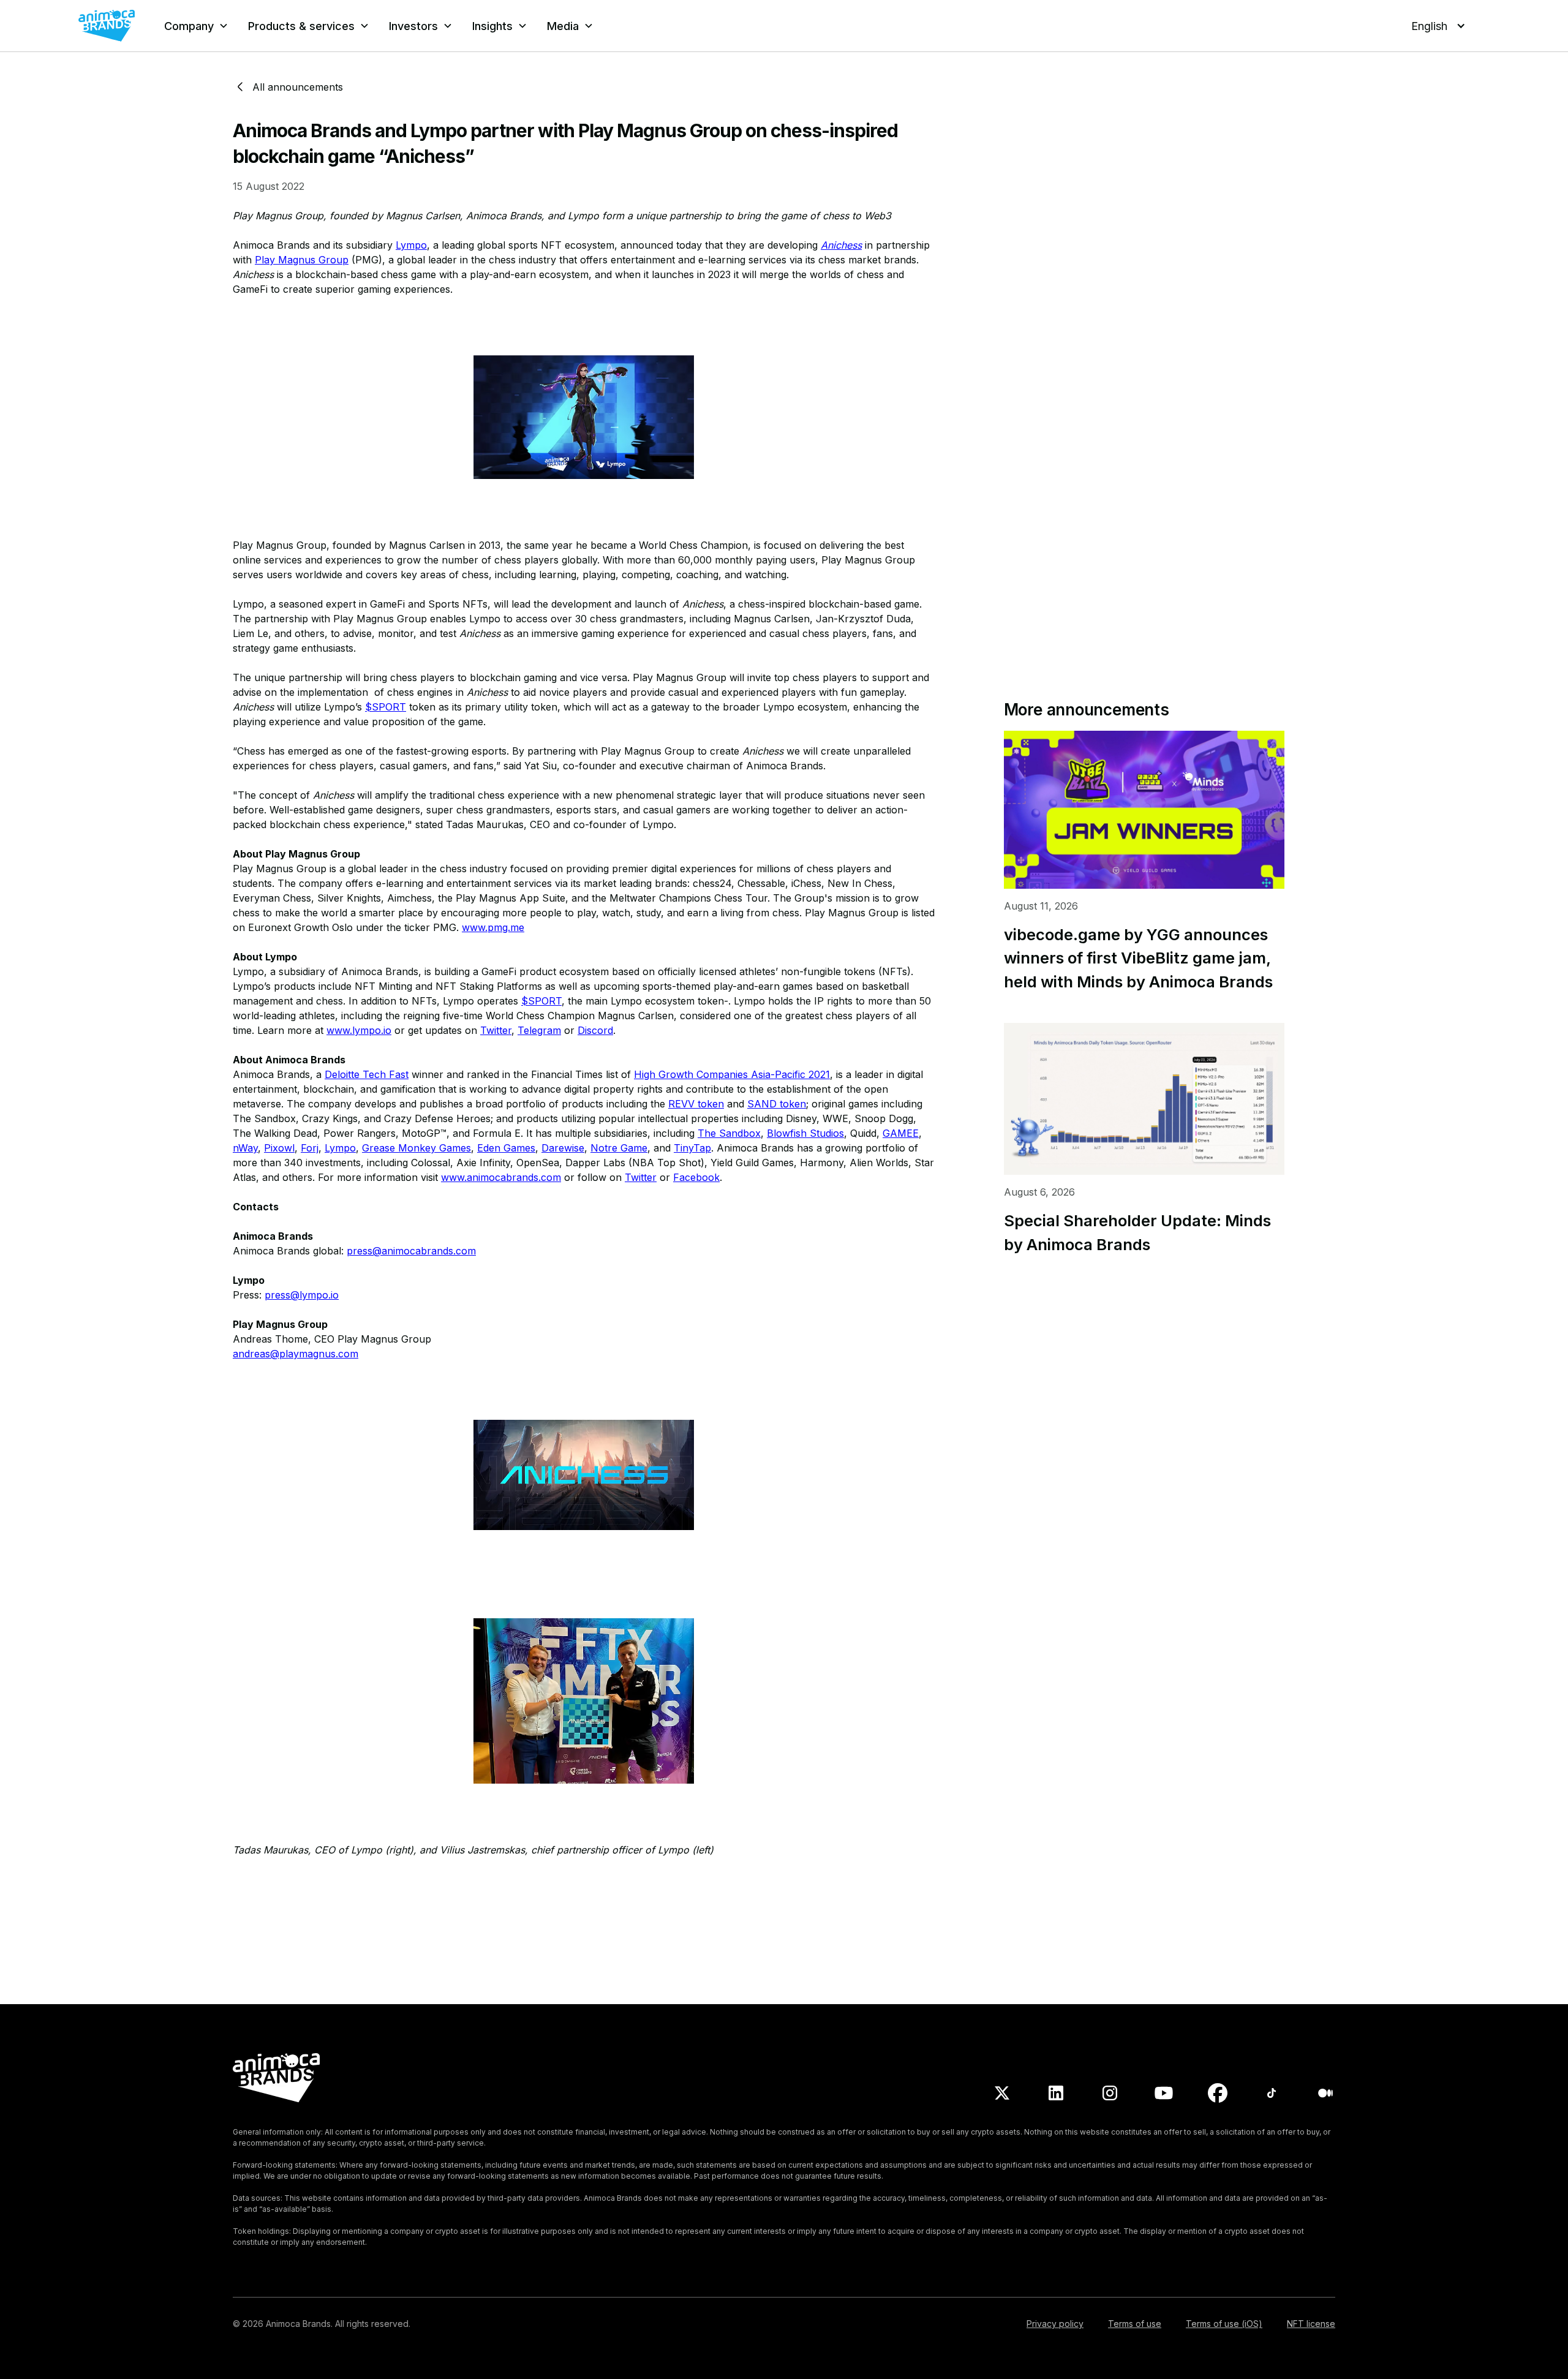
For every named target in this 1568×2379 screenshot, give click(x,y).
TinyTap (692, 1148)
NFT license (1311, 2324)
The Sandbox (729, 1133)
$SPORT (386, 707)
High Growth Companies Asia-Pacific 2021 (732, 1074)
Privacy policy (1055, 2324)
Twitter (496, 1030)
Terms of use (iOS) (1224, 2324)
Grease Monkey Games (417, 1148)
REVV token (696, 1104)
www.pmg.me (493, 927)
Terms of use (1135, 2324)
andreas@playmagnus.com (296, 1354)
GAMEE (901, 1133)
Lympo (411, 245)
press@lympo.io (302, 1295)
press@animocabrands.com (411, 1251)
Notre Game (619, 1148)
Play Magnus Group (302, 260)
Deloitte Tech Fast (367, 1074)
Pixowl (279, 1148)
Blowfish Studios (805, 1133)
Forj (310, 1148)
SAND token (777, 1104)
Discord (595, 1030)
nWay (245, 1148)
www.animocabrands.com (501, 1177)
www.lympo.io (359, 1030)
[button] (196, 26)
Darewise (563, 1148)
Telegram (539, 1030)
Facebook (696, 1177)
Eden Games (506, 1148)
